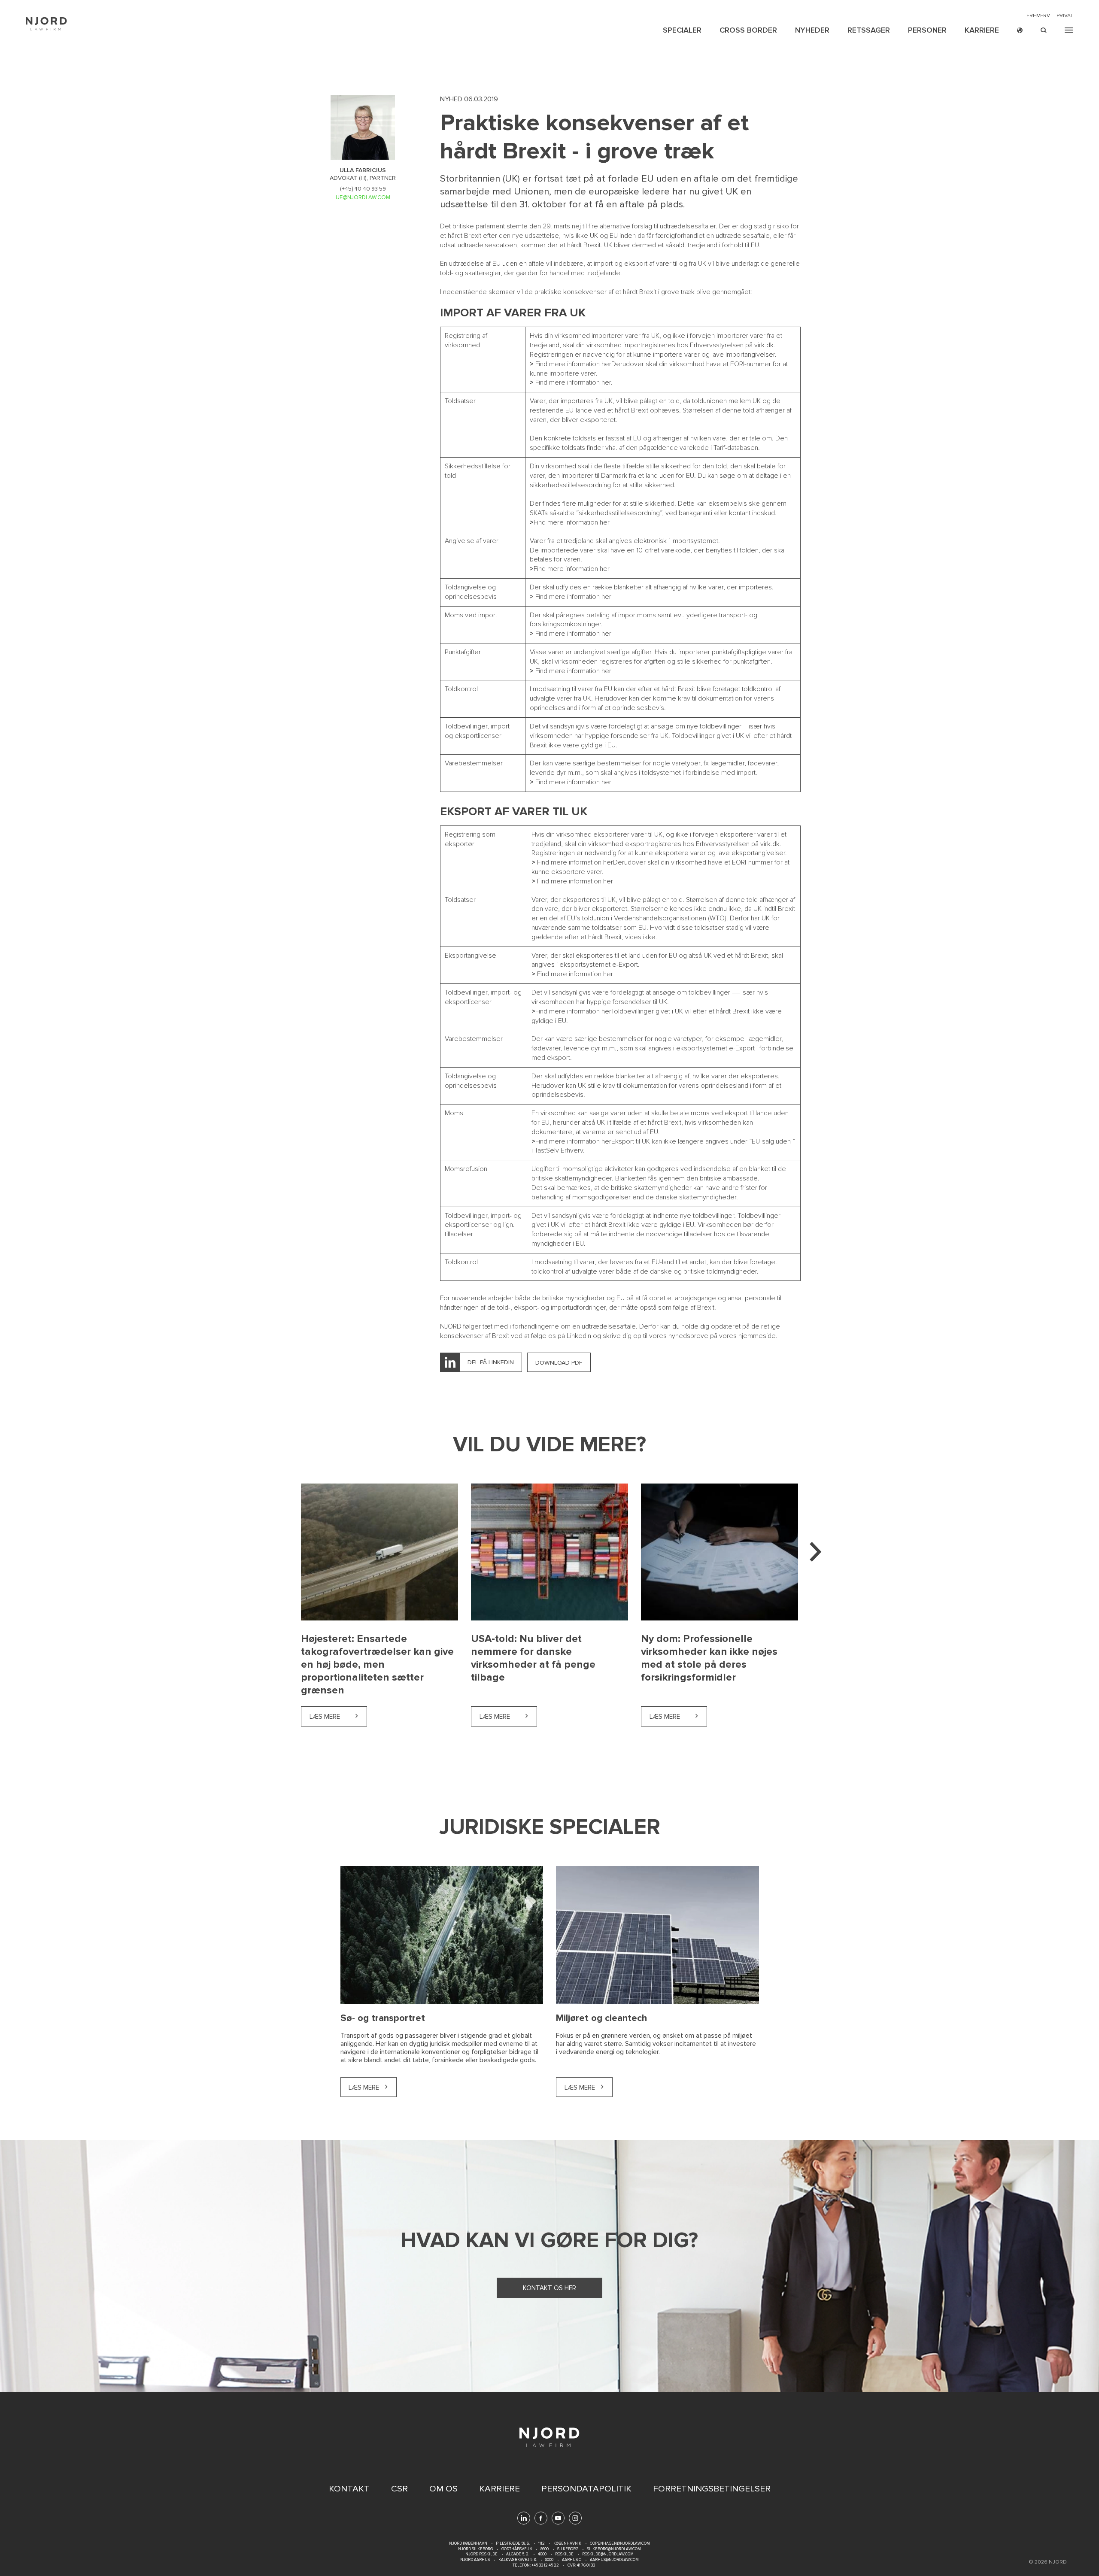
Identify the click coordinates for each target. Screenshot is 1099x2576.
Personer (927, 30)
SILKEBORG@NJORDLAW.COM (614, 2549)
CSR (399, 2489)
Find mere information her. (574, 382)
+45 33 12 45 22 (545, 2565)
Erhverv (1038, 16)
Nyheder (812, 30)
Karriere (982, 30)
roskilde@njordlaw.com (608, 2554)
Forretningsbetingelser (712, 2489)
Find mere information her (573, 364)
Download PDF (559, 1363)
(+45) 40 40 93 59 (363, 189)
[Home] (46, 24)
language (1020, 30)
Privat (1065, 16)
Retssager (869, 30)
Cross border (748, 30)
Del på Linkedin (491, 1362)
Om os (443, 2489)
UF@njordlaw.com (363, 197)
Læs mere (338, 1717)
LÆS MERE (364, 2088)
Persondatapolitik (586, 2489)
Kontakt (349, 2489)
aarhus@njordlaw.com (614, 2560)
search (1044, 30)
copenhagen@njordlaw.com (620, 2544)
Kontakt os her (549, 2288)
